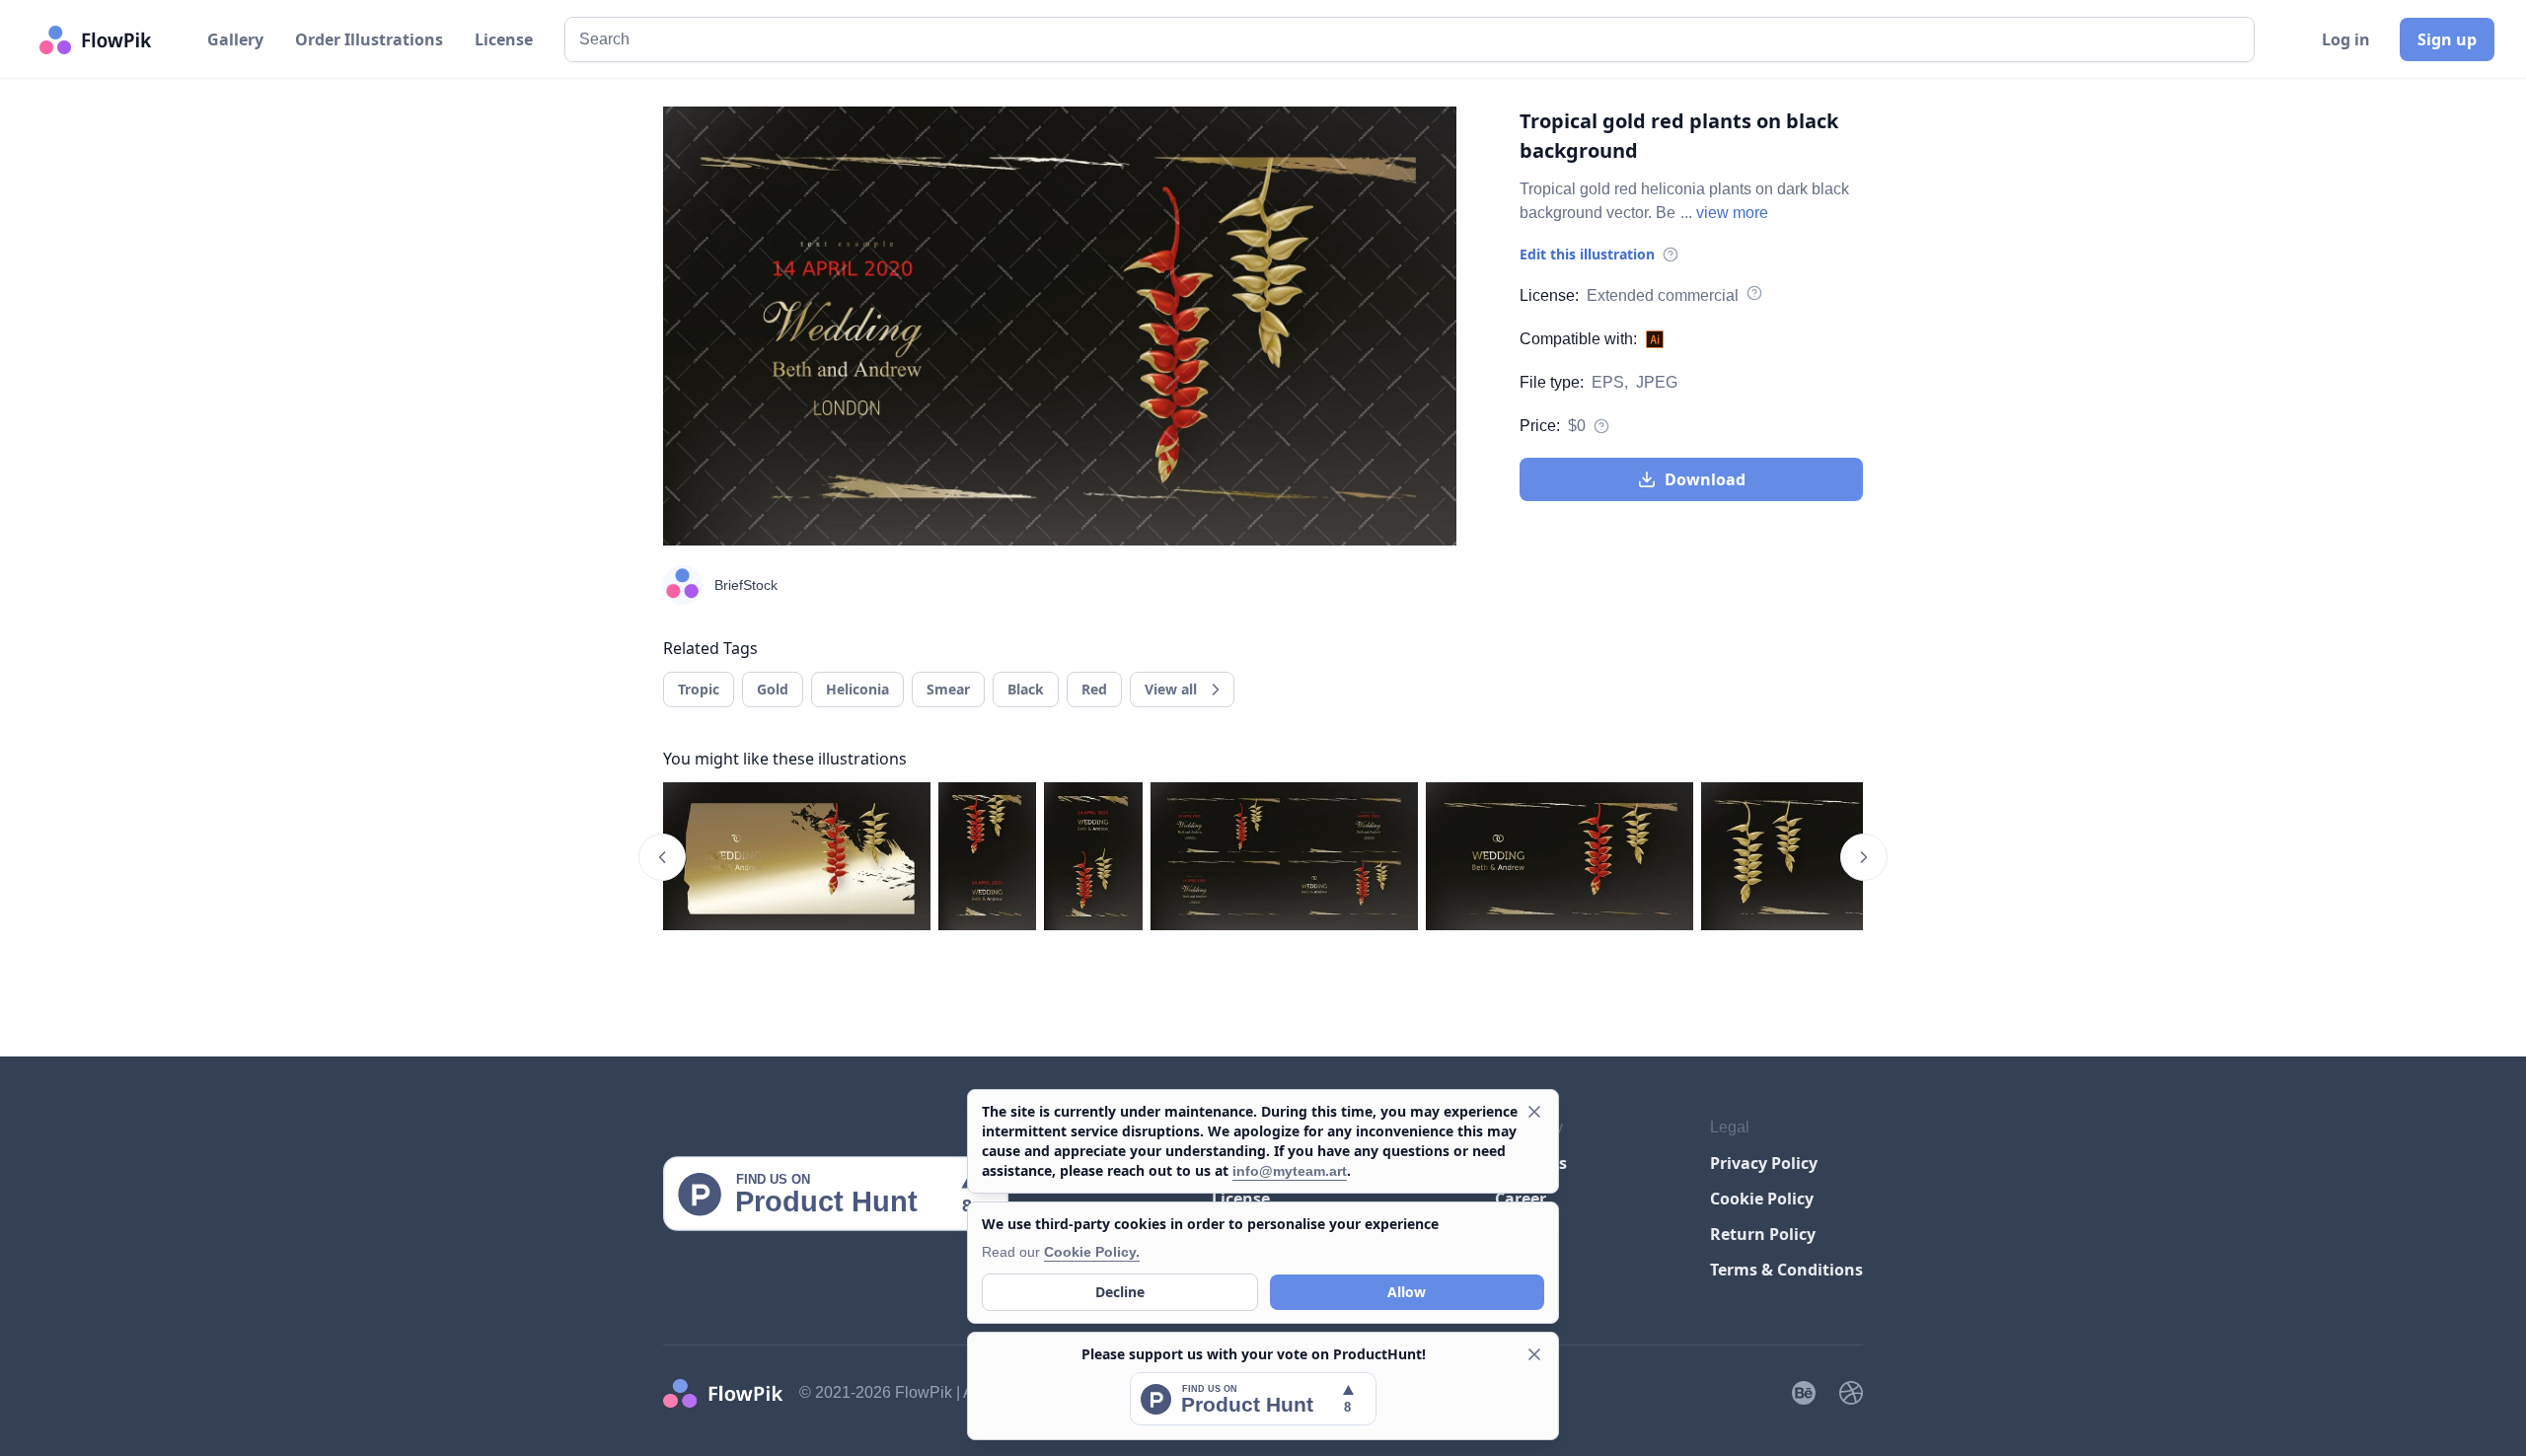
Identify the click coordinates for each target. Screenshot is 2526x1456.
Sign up (2447, 39)
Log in (2346, 39)
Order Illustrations (369, 39)
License (504, 39)
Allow (1407, 1292)
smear (948, 689)
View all (1171, 689)
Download (1705, 479)
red (1094, 689)
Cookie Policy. (1092, 1252)
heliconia (857, 689)
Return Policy (1763, 1234)
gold (773, 689)
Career (1521, 1199)
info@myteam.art (1290, 1171)
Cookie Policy (1762, 1199)
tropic (699, 689)
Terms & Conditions (1786, 1270)
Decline (1120, 1292)
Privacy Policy (1764, 1163)
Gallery (235, 39)
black (1026, 689)
